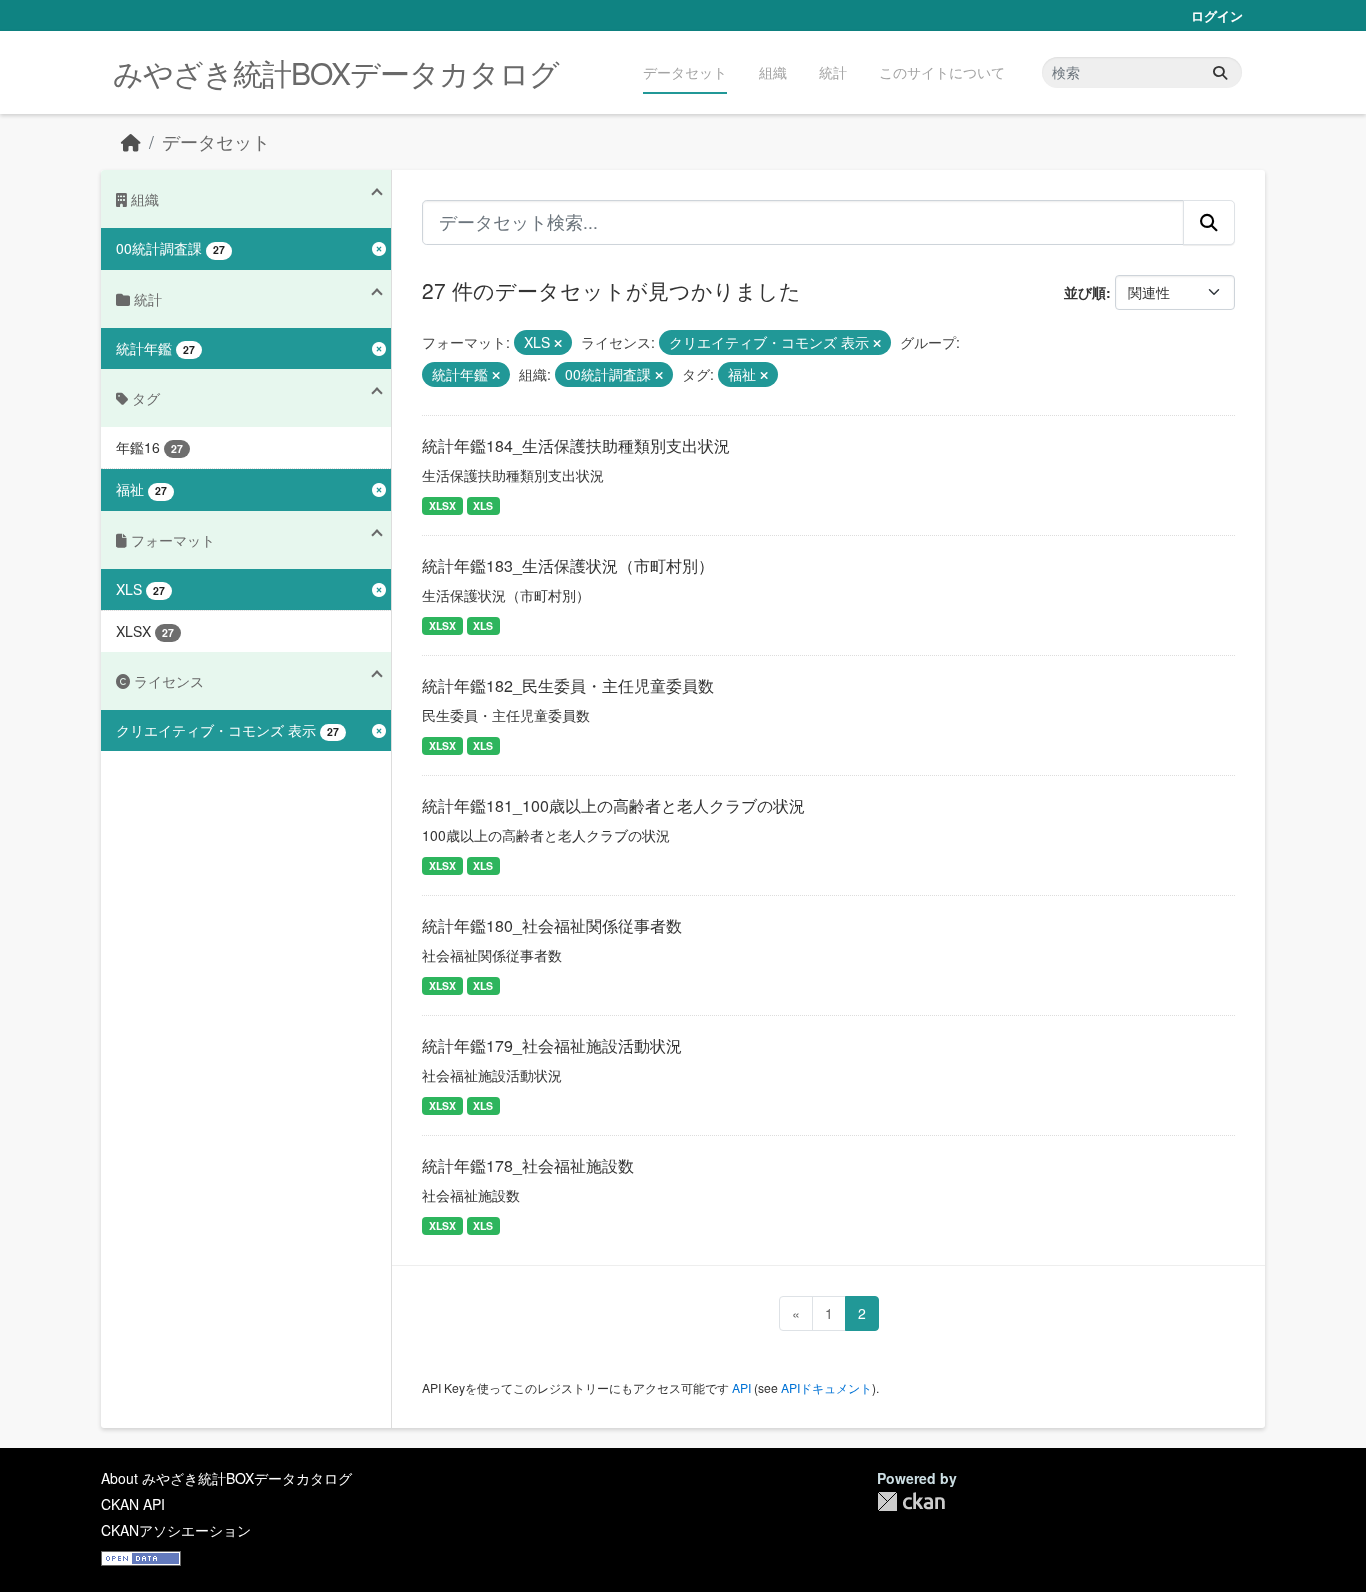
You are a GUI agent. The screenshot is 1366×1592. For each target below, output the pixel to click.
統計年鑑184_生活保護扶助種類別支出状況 (576, 445)
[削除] (558, 343)
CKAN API (133, 1504)
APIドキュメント (826, 1387)
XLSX (442, 505)
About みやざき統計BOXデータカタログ (226, 1478)
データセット (685, 72)
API (741, 1387)
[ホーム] (131, 141)
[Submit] (1220, 72)
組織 (773, 72)
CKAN (911, 1501)
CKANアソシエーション (176, 1530)
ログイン (1217, 15)
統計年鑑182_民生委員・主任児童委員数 (568, 685)
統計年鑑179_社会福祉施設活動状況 (552, 1045)
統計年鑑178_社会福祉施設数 (528, 1165)
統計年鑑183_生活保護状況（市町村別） (568, 565)
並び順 (1085, 292)
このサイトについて (942, 72)
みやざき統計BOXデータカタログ (336, 72)
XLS (483, 505)
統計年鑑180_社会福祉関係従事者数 (552, 925)
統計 (833, 72)
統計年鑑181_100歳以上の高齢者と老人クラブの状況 (613, 805)
